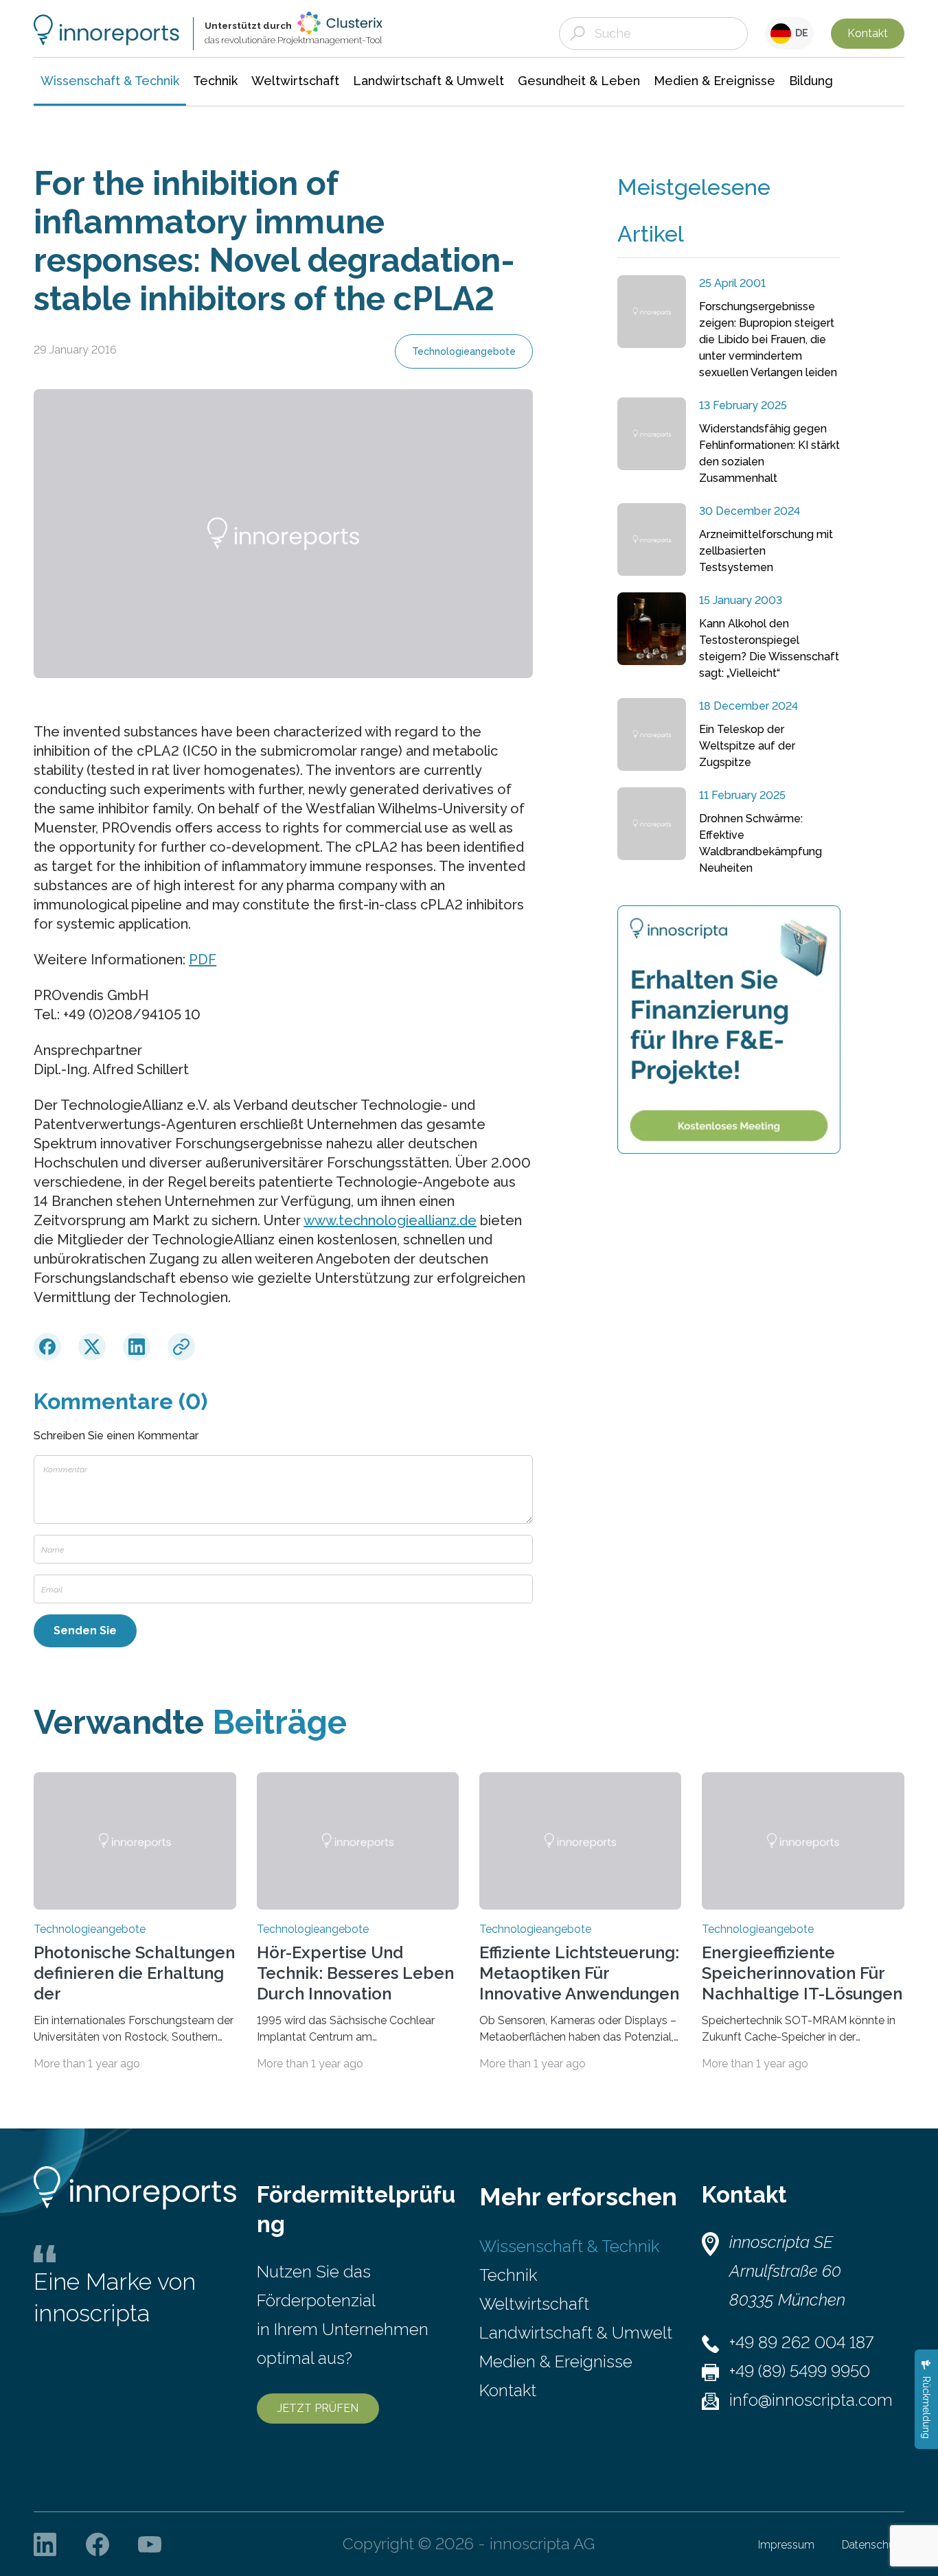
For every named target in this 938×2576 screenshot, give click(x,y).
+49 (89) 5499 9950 (800, 2371)
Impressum (786, 2545)
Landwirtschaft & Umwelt (576, 2333)
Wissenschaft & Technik (569, 2246)
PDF (203, 960)
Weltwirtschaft (534, 2304)
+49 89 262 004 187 (801, 2342)
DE (800, 33)
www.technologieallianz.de (390, 1220)
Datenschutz (873, 2545)
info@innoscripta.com (811, 2400)
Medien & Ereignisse (556, 2362)
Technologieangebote (464, 351)
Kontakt (868, 33)
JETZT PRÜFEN (318, 2408)
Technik (508, 2275)
